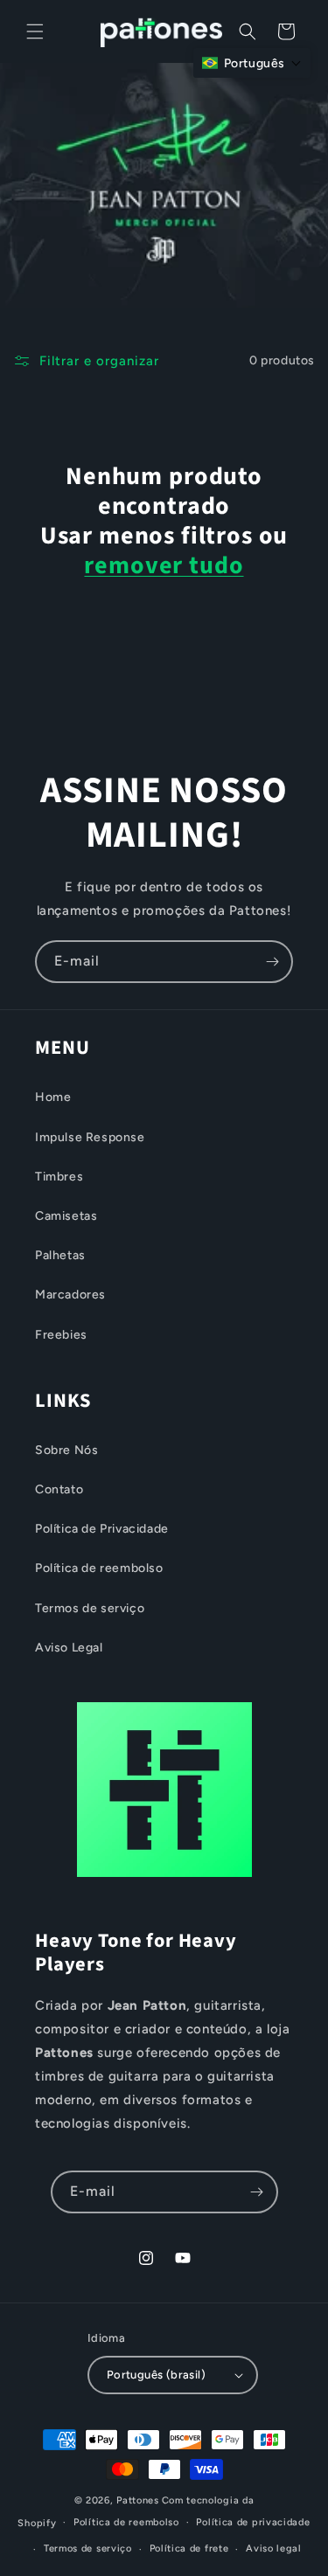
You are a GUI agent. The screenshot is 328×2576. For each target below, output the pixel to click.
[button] (35, 31)
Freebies (61, 1335)
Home (53, 1097)
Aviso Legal (69, 1648)
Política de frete (189, 2548)
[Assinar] (272, 962)
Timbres (59, 1177)
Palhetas (60, 1255)
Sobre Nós (66, 1450)
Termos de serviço (90, 1608)
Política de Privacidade (102, 1529)
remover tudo (164, 565)
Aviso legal (274, 2548)
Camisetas (66, 1216)
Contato (59, 1489)
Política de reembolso (99, 1568)
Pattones (138, 2500)
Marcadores (70, 1295)
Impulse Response (90, 1137)
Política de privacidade (253, 2522)
